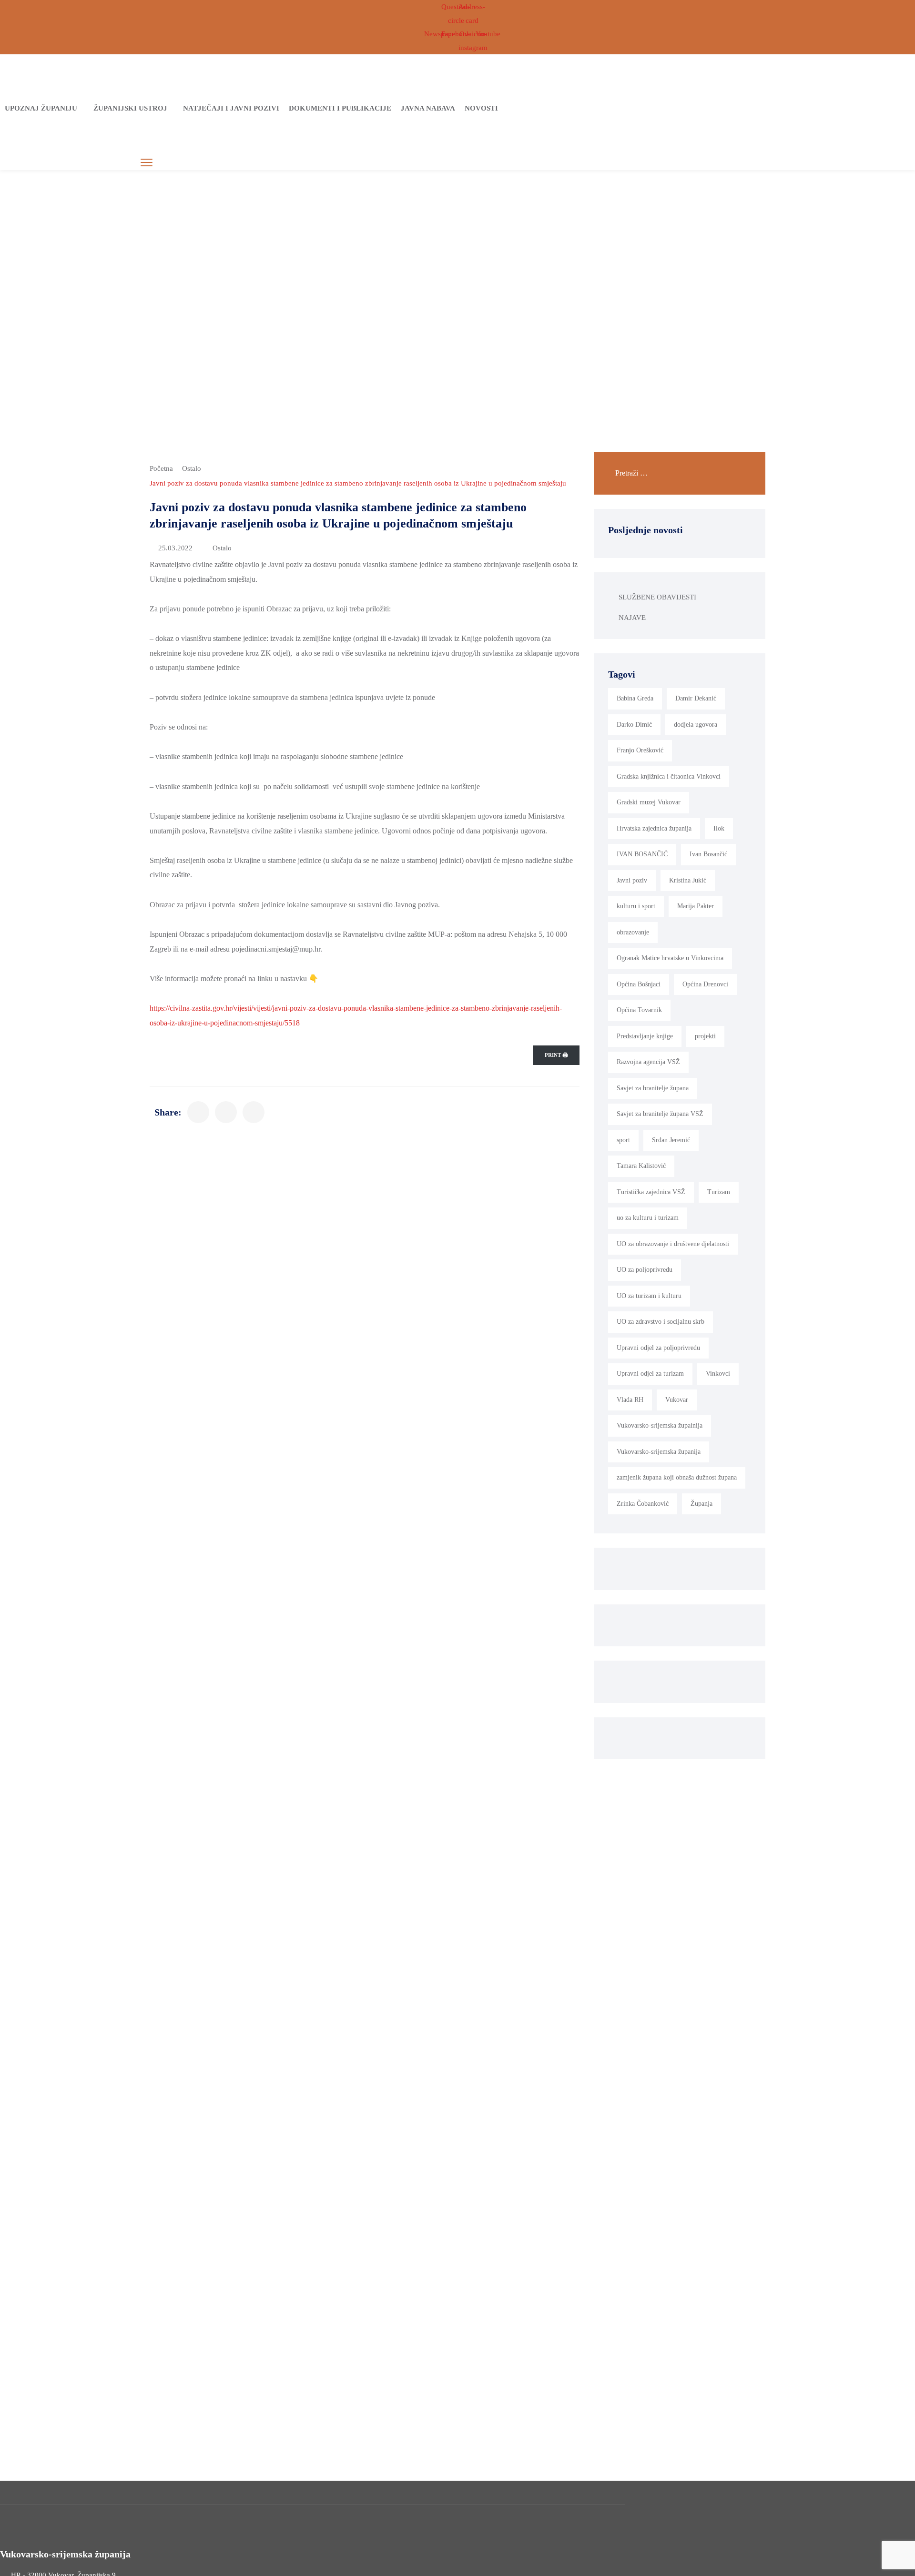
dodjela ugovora (696, 725)
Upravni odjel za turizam (650, 1374)
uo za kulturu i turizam (648, 1218)
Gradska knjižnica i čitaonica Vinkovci (669, 776)
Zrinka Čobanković (643, 1504)
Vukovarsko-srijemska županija (659, 1452)
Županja (701, 1504)
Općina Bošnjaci (639, 984)
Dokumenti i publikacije (340, 108)
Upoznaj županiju (41, 108)
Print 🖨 (556, 1055)
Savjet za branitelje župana (653, 1088)
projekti (705, 1036)
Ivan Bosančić (708, 854)
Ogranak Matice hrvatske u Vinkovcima (670, 958)
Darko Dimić (634, 725)
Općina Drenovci (705, 984)
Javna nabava (428, 108)
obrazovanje (633, 932)
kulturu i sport (636, 906)
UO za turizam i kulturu (649, 1296)
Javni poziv (632, 880)
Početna (161, 468)
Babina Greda (635, 698)
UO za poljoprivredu (645, 1270)
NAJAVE (632, 618)
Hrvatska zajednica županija (654, 828)
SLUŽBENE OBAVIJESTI (657, 597)
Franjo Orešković (640, 750)
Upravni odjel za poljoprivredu (658, 1348)
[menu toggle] (147, 163)
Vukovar (677, 1400)
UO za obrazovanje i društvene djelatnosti (673, 1244)
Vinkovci (718, 1374)
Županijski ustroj (130, 108)
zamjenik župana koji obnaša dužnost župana (677, 1477)
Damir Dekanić (696, 698)
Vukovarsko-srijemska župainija (660, 1425)
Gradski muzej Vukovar (649, 802)
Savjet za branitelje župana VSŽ (660, 1114)
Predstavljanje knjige (645, 1036)
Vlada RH (630, 1400)
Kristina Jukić (688, 880)
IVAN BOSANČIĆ (642, 854)
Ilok (719, 828)
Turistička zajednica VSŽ (651, 1192)
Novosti (481, 108)
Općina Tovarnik (639, 1010)
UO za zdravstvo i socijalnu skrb (661, 1322)
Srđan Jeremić (671, 1140)
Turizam (719, 1192)
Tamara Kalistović (641, 1166)
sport (623, 1140)
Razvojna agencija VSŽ (648, 1062)
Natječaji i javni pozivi (231, 108)
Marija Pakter (696, 906)
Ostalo (192, 468)
